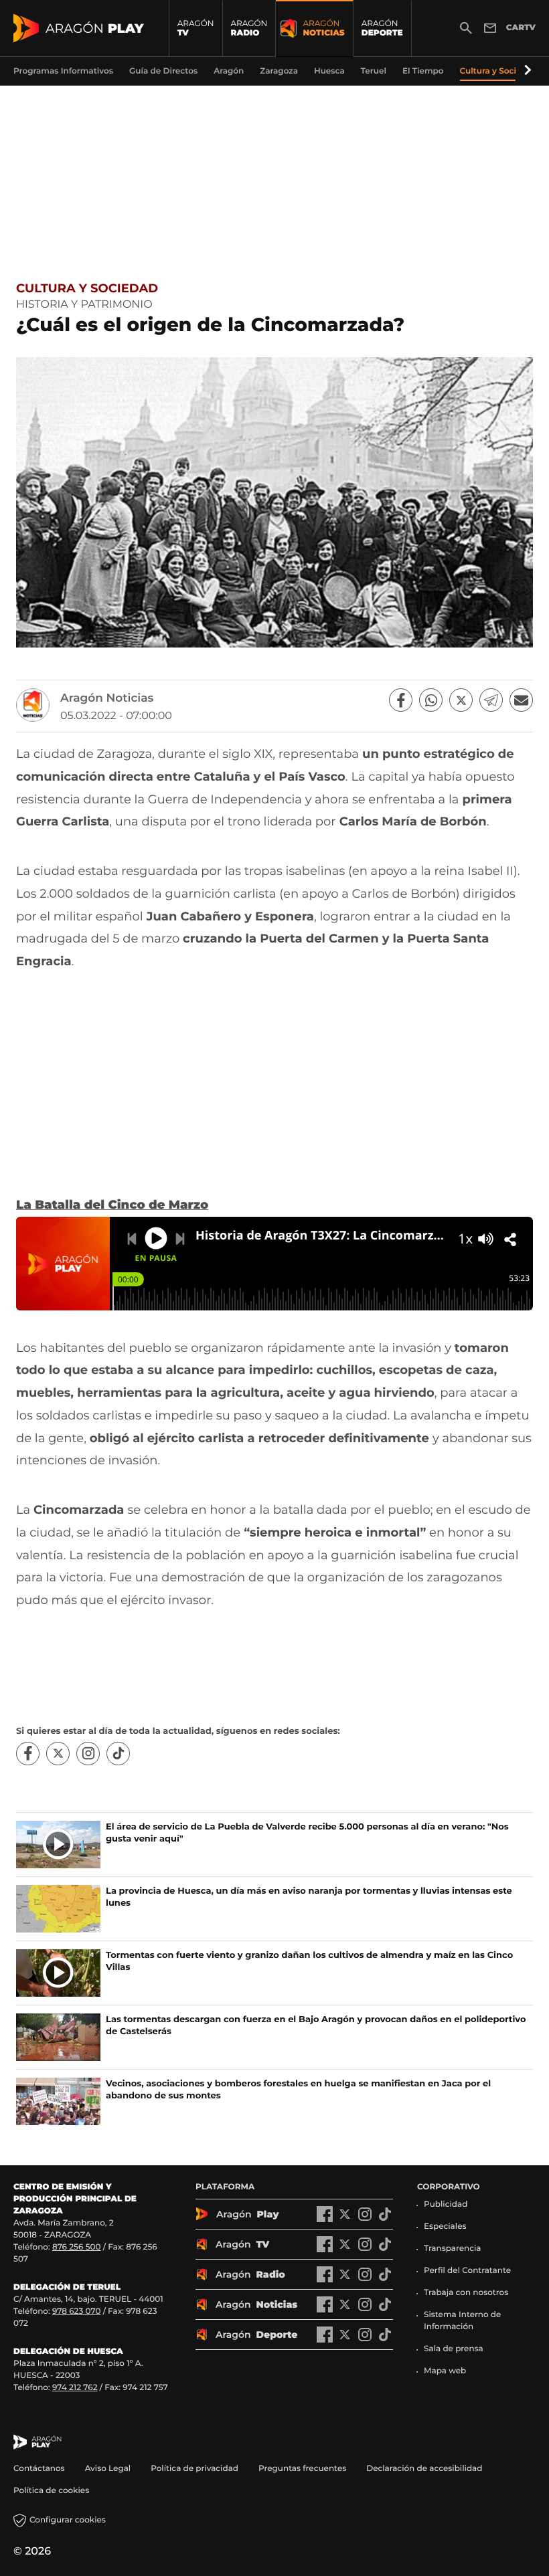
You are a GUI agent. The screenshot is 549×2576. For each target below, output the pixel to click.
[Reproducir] (156, 1238)
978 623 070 (76, 2311)
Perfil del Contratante (467, 2271)
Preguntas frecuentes (302, 2469)
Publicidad (446, 2204)
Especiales (445, 2226)
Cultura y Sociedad (87, 288)
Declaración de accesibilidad (425, 2469)
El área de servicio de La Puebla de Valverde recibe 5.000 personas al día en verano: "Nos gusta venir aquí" (307, 1833)
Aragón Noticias (107, 698)
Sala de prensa (454, 2349)
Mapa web (445, 2371)
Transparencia (453, 2249)
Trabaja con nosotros (466, 2293)
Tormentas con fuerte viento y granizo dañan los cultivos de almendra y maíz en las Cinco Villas (309, 1961)
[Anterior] (132, 1239)
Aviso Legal (108, 2469)
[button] (526, 71)
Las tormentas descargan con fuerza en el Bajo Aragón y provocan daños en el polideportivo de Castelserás (316, 2025)
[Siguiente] (180, 1239)
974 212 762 (75, 2388)
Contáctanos (39, 2469)
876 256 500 (77, 2247)
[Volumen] (486, 1239)
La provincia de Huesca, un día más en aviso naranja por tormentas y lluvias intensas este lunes (309, 1897)
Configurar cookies (68, 2520)
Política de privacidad (194, 2469)
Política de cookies (51, 2491)
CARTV (521, 28)
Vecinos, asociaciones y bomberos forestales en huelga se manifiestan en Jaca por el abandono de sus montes (298, 2090)
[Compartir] (510, 1240)
